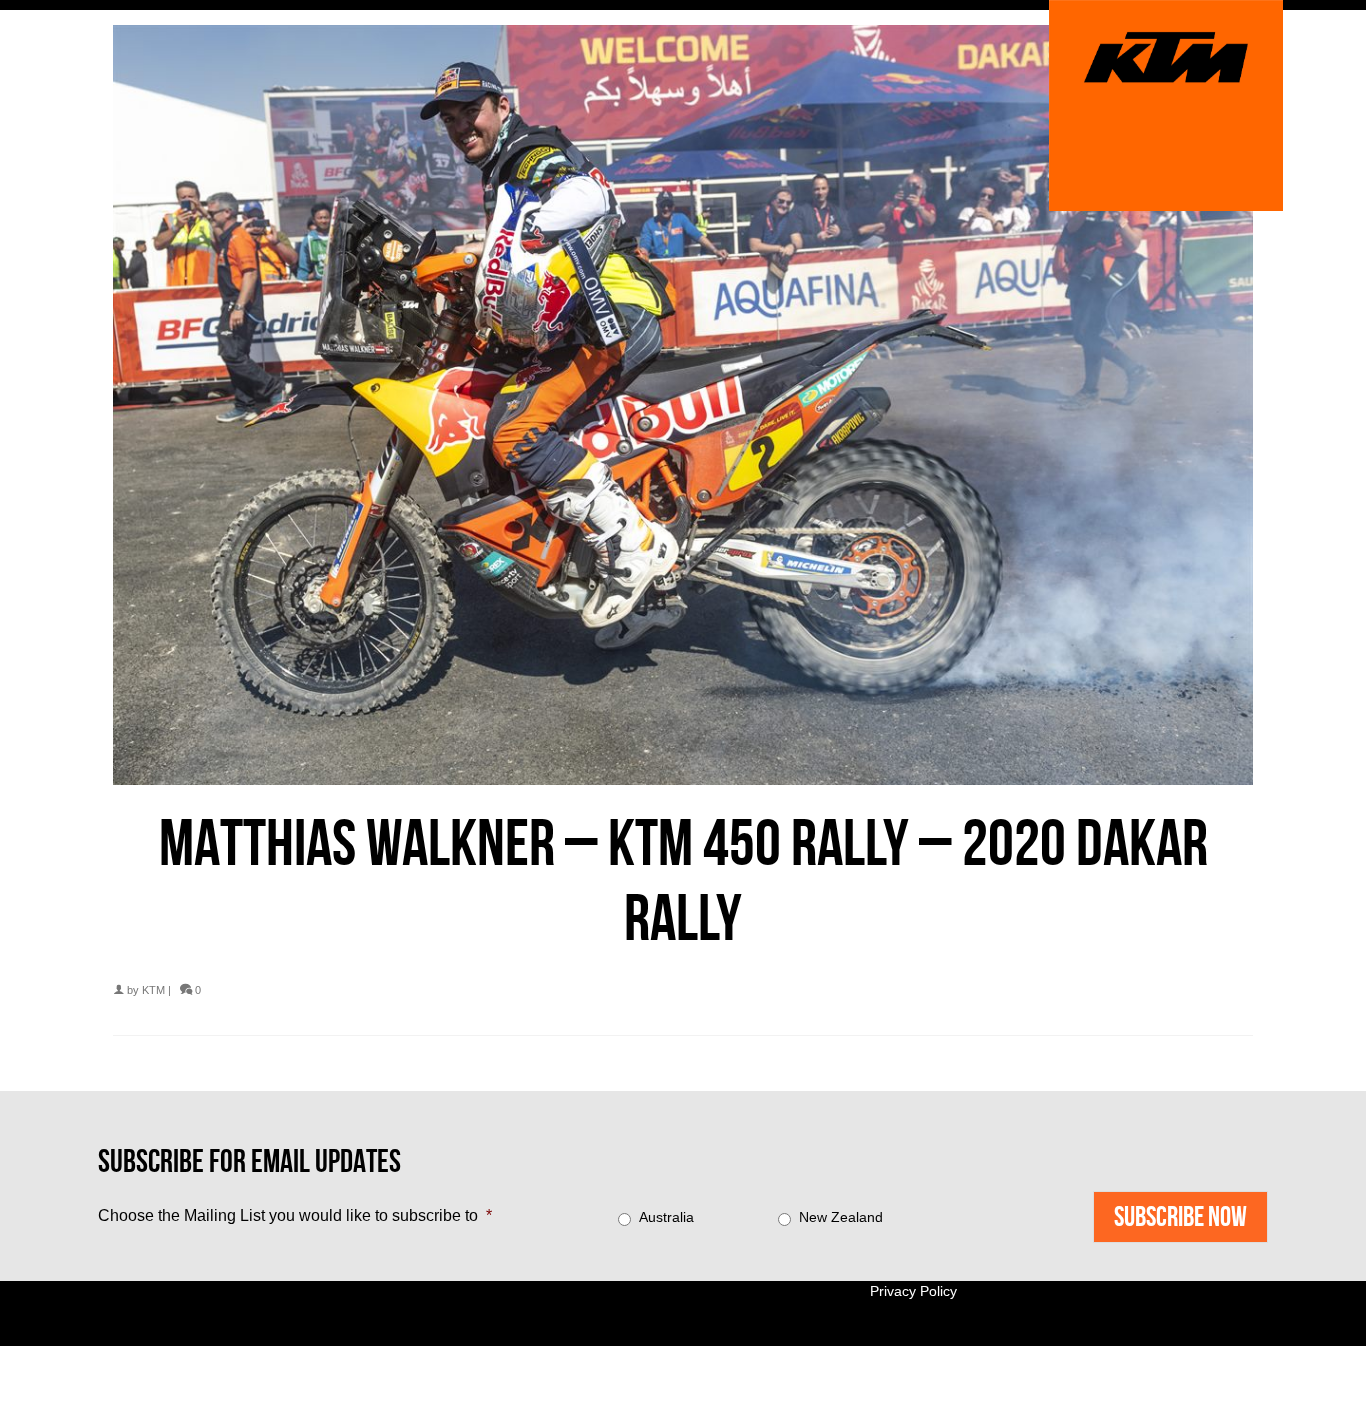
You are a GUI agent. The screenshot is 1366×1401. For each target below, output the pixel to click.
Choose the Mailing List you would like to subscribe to (295, 1215)
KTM (153, 990)
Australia (666, 1217)
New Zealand (841, 1217)
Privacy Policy (913, 1291)
